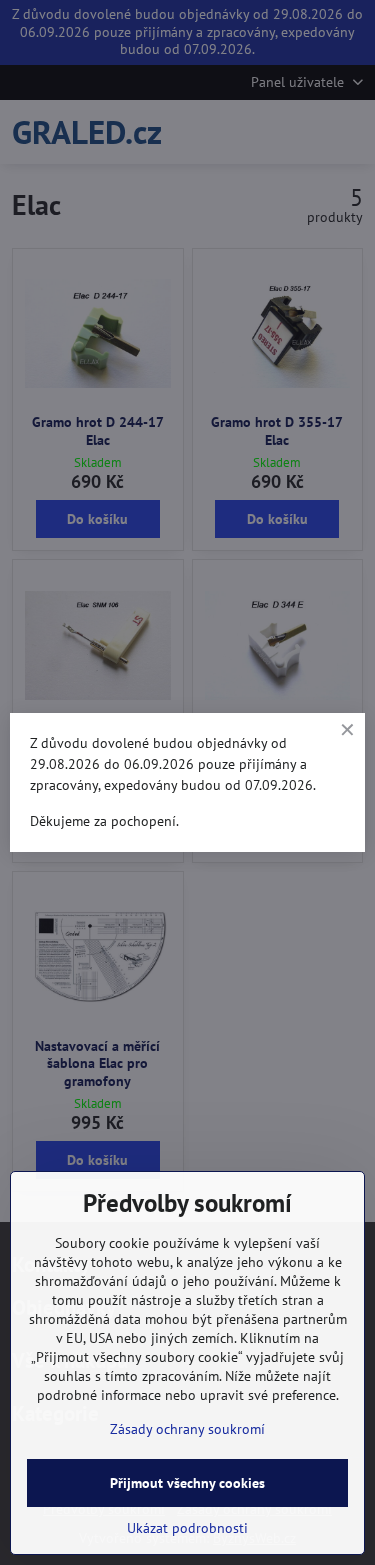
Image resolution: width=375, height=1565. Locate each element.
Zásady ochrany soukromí (187, 1429)
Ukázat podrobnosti (187, 1528)
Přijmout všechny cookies (187, 1483)
